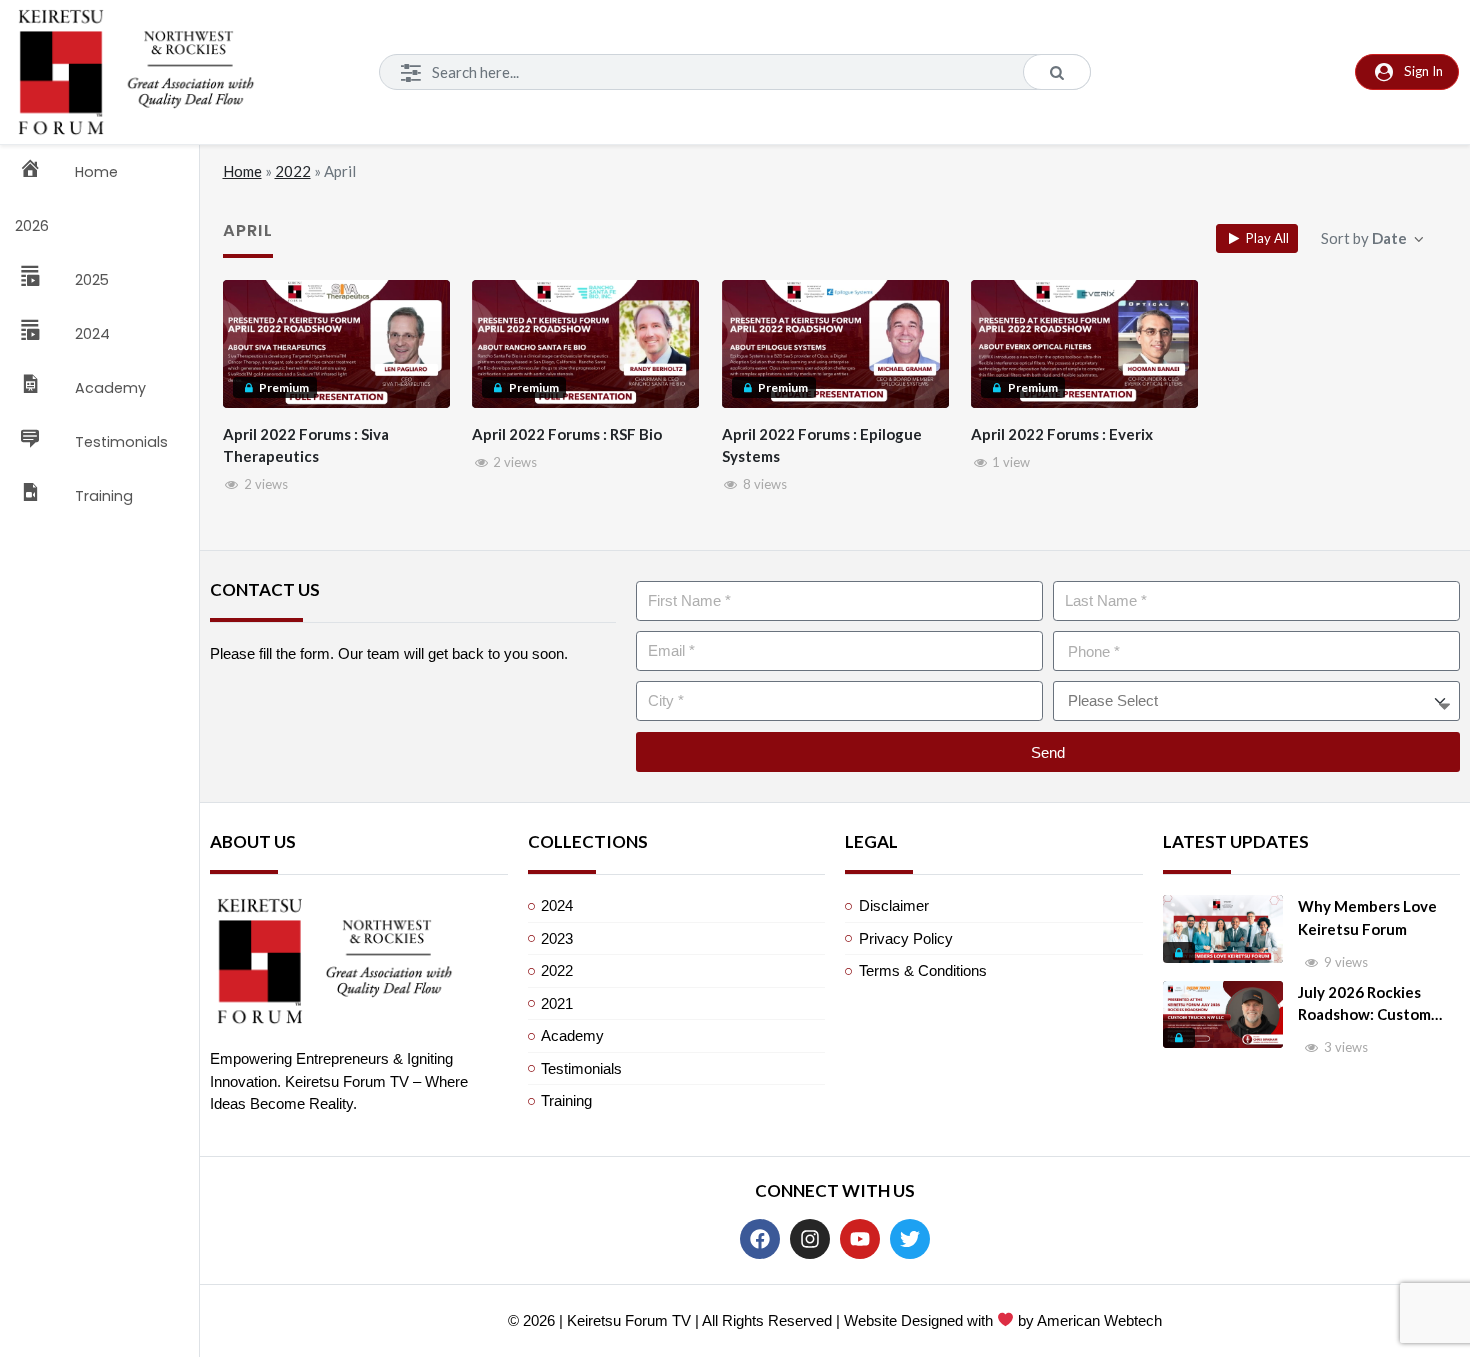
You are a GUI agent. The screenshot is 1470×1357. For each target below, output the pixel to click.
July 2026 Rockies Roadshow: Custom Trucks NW (1364, 1004)
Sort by (1364, 238)
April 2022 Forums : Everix (1062, 434)
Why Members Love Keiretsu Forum (1367, 917)
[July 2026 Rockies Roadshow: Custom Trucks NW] (1223, 1015)
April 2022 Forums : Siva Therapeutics (306, 445)
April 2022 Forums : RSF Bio (567, 434)
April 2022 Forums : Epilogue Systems (822, 445)
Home (242, 171)
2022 (293, 171)
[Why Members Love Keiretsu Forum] (1223, 929)
